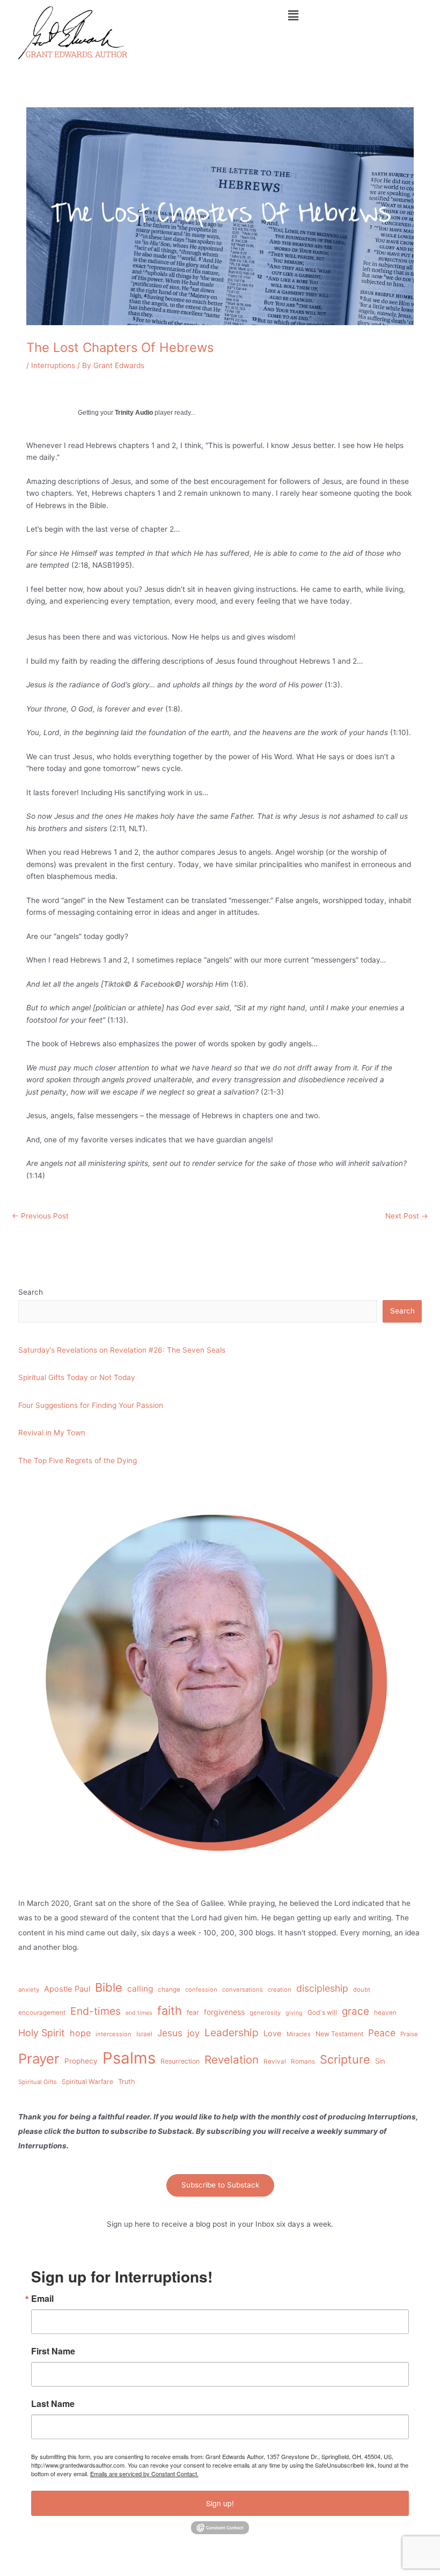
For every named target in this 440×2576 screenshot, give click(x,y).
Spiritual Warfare (87, 2082)
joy (193, 2033)
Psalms (129, 2058)
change (169, 1990)
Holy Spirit (42, 2033)
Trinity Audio (134, 413)
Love (273, 2034)
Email (42, 2299)
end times (139, 2013)
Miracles (299, 2034)
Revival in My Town (52, 1433)
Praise (409, 2034)
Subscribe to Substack (220, 2185)
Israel (144, 2034)
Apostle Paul (67, 1989)
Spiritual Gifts (38, 2082)
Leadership (232, 2032)
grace (355, 2011)
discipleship (322, 1988)
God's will (322, 2012)
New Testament (339, 2034)
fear (193, 2012)
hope (80, 2033)
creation (280, 1990)
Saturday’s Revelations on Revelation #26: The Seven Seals (122, 1350)
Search (31, 1292)
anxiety (29, 1990)
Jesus (170, 2033)
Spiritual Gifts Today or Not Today (77, 1377)
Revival (275, 2061)
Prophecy (81, 2061)
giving (294, 2013)
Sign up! (220, 2503)
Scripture (345, 2059)
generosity (265, 2013)
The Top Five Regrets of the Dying (78, 1461)
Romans (303, 2061)
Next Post (407, 1216)
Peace (382, 2033)
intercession (113, 2034)
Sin (380, 2061)
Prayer (39, 2058)
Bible (109, 1987)
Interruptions (53, 365)
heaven (385, 2013)
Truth (127, 2082)
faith (170, 2010)
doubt (362, 1990)
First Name (53, 2351)
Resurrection (180, 2061)
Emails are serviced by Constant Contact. (144, 2474)
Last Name (53, 2404)
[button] (293, 15)
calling (140, 1989)
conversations (243, 1990)
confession (201, 1990)
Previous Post (40, 1216)
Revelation (232, 2060)
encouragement (42, 2013)
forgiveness (224, 2012)
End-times (96, 2011)
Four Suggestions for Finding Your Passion (91, 1405)
